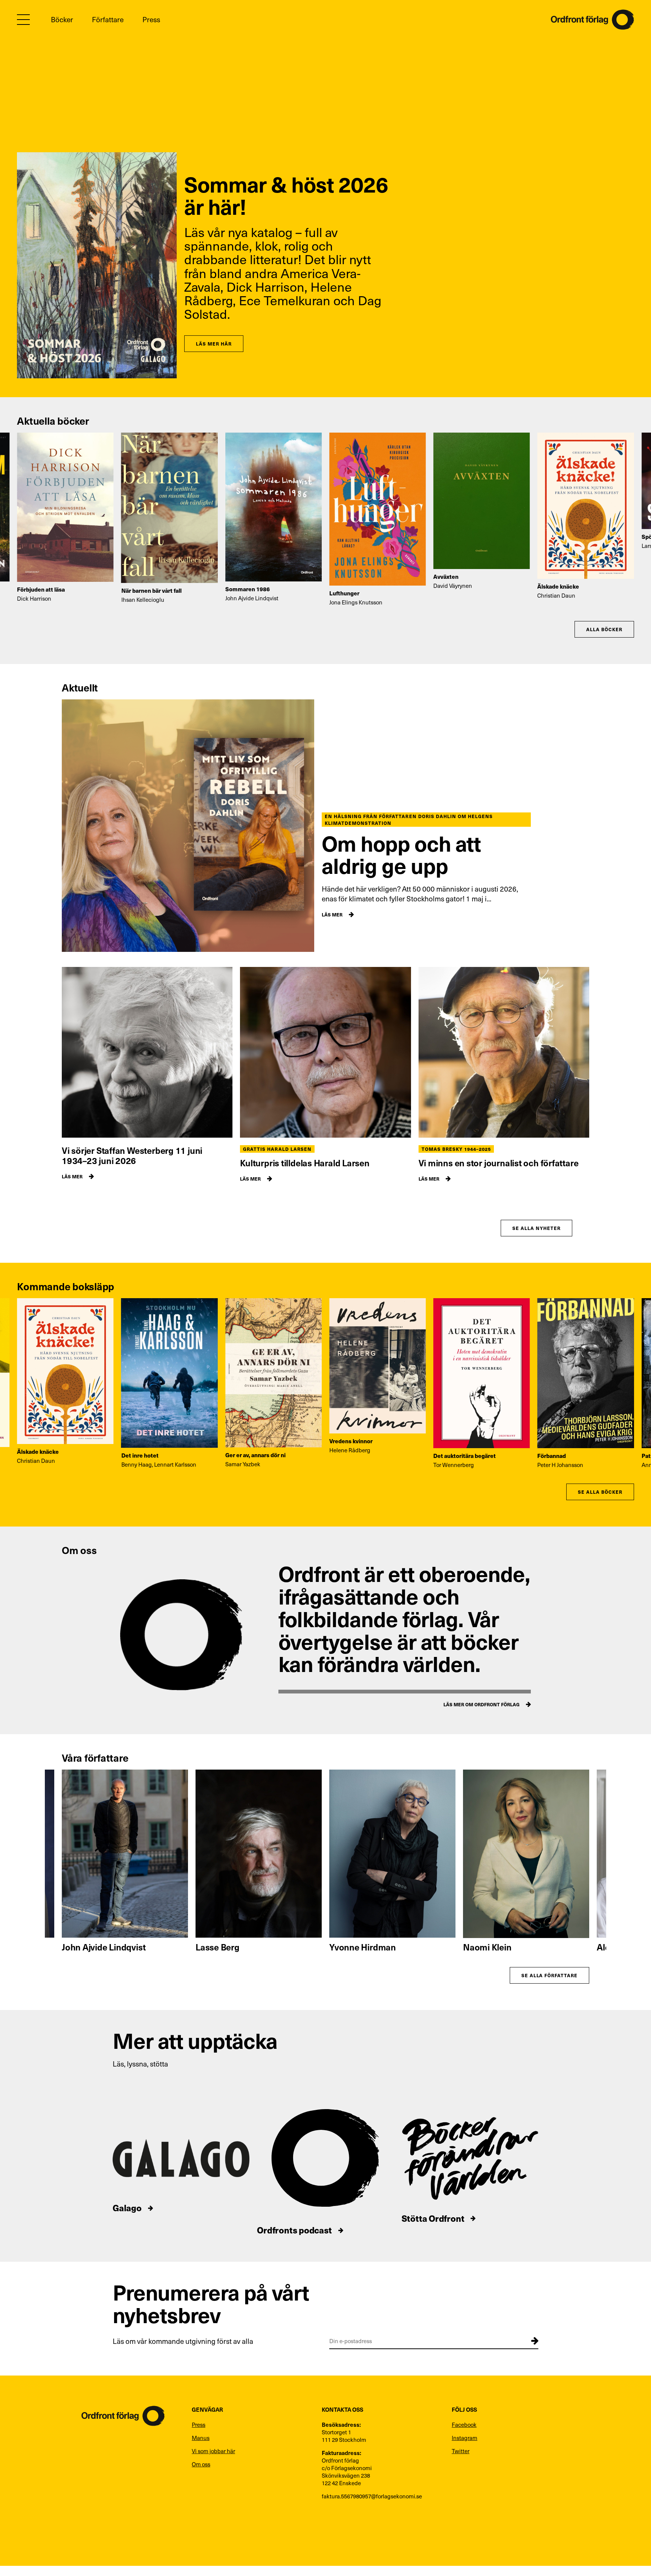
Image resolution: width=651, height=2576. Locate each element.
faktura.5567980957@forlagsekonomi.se (372, 2496)
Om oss (201, 2464)
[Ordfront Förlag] (592, 20)
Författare (108, 19)
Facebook (464, 2425)
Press (151, 19)
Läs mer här (214, 343)
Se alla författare (549, 1975)
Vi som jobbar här (213, 2451)
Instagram (465, 2438)
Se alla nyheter (536, 1228)
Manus (201, 2438)
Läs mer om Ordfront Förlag (481, 1704)
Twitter (461, 2451)
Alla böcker (604, 629)
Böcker (62, 19)
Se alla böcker (600, 1492)
